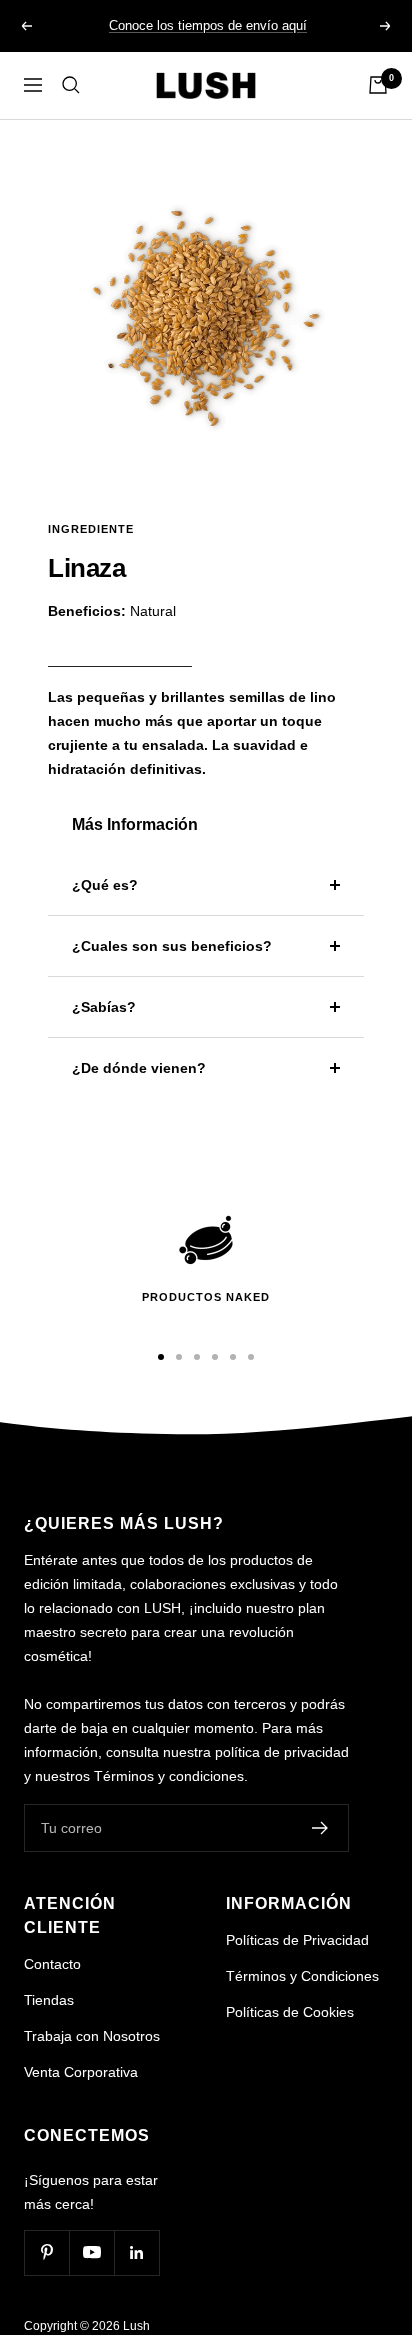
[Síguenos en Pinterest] (46, 2252)
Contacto (52, 1964)
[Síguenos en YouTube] (91, 2252)
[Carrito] (378, 85)
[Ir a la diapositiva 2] (179, 1357)
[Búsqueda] (71, 85)
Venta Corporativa (81, 2072)
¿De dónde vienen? (139, 1068)
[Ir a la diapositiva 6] (251, 1357)
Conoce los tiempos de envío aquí (208, 25)
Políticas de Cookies (290, 2012)
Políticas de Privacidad (297, 1940)
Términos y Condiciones (302, 1976)
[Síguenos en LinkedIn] (136, 2252)
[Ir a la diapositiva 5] (233, 1357)
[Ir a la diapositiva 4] (215, 1357)
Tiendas (49, 2000)
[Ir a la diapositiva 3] (197, 1357)
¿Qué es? (105, 885)
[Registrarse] (320, 1828)
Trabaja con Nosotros (92, 2036)
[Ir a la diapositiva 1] (161, 1357)
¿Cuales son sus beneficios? (172, 946)
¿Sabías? (104, 1007)
